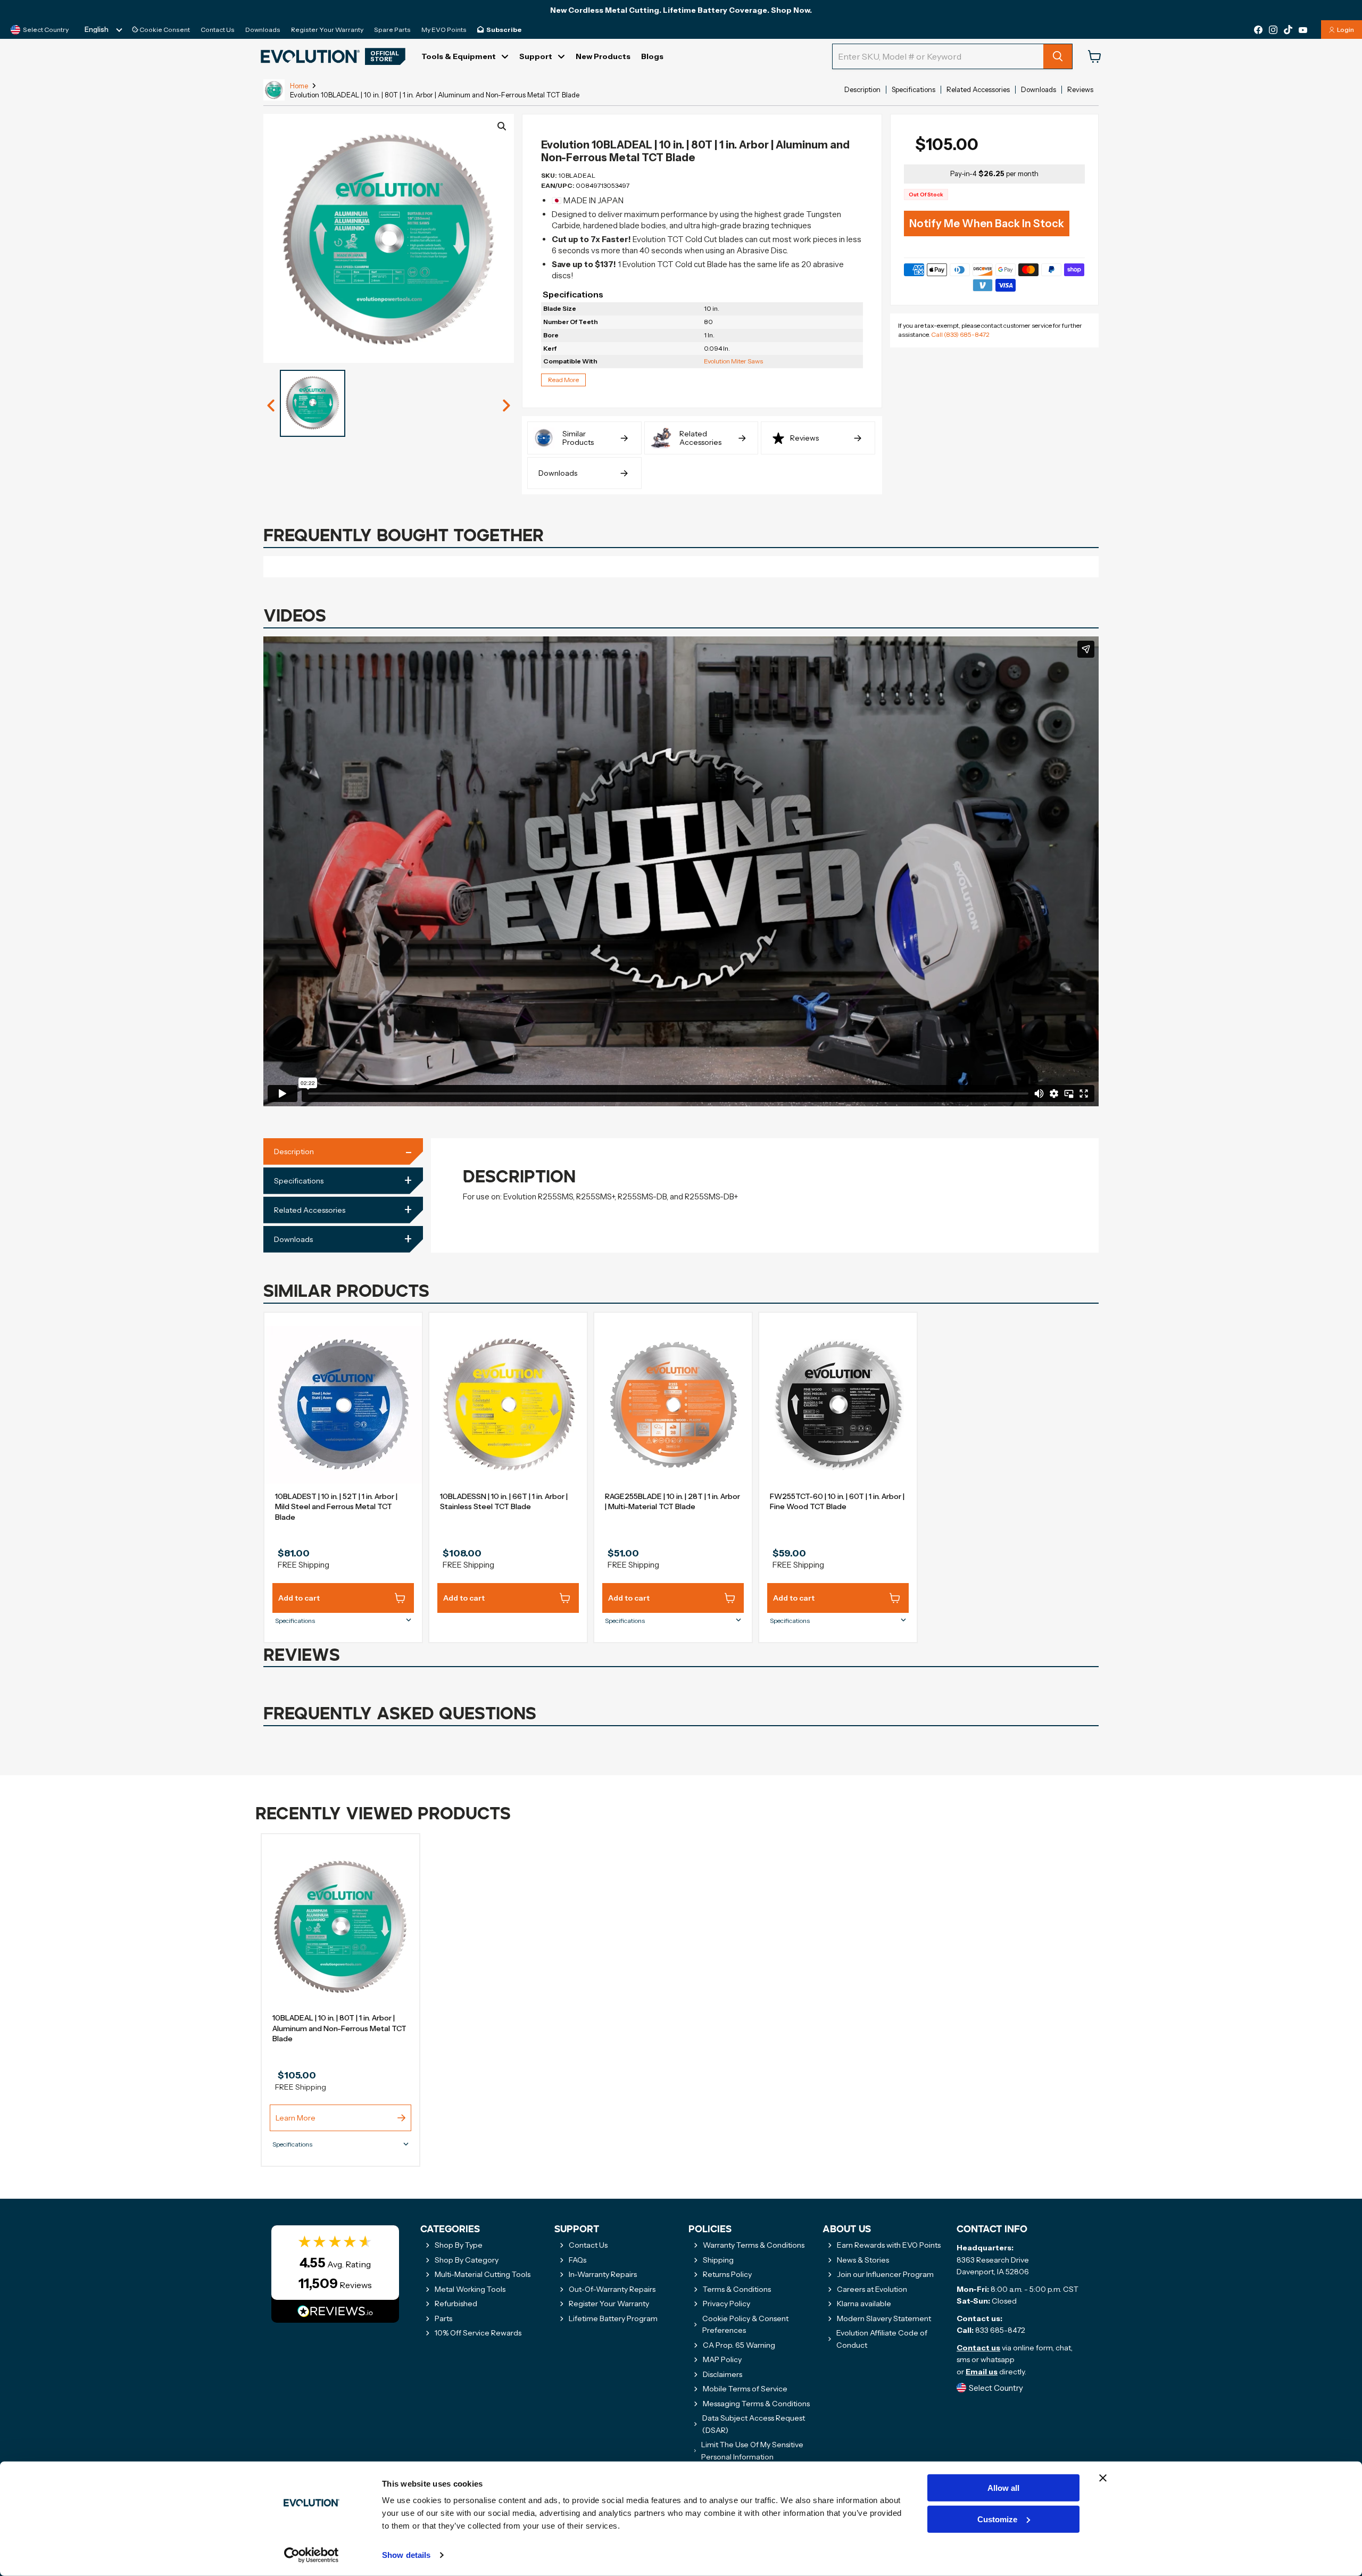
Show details (406, 2555)
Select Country (46, 30)
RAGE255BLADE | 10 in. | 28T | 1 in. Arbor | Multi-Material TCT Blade (672, 1502)
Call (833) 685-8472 (960, 334)
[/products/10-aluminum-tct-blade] (340, 1926)
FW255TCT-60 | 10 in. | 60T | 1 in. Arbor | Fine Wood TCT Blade (837, 1502)
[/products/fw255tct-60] (838, 1405)
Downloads (263, 30)
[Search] (1058, 56)
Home (299, 86)
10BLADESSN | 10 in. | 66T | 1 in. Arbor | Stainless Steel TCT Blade (504, 1502)
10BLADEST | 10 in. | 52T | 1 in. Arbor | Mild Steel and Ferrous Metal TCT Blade (336, 1507)
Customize (997, 2519)
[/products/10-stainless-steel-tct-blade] (508, 1405)
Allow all (1003, 2488)
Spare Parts (392, 30)
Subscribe (504, 30)
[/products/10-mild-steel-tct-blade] (343, 1405)
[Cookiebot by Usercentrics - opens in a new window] (312, 2555)
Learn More (296, 2118)
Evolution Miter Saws (733, 361)
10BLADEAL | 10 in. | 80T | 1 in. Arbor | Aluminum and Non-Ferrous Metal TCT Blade (339, 2028)
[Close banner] (1103, 2478)
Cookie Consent (164, 30)
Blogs (652, 56)
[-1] (506, 406)
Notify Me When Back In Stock (987, 223)
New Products (603, 56)
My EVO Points (444, 30)
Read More (563, 380)
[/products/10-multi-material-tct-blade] (673, 1405)
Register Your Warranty (327, 30)
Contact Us (218, 30)
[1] (271, 406)
